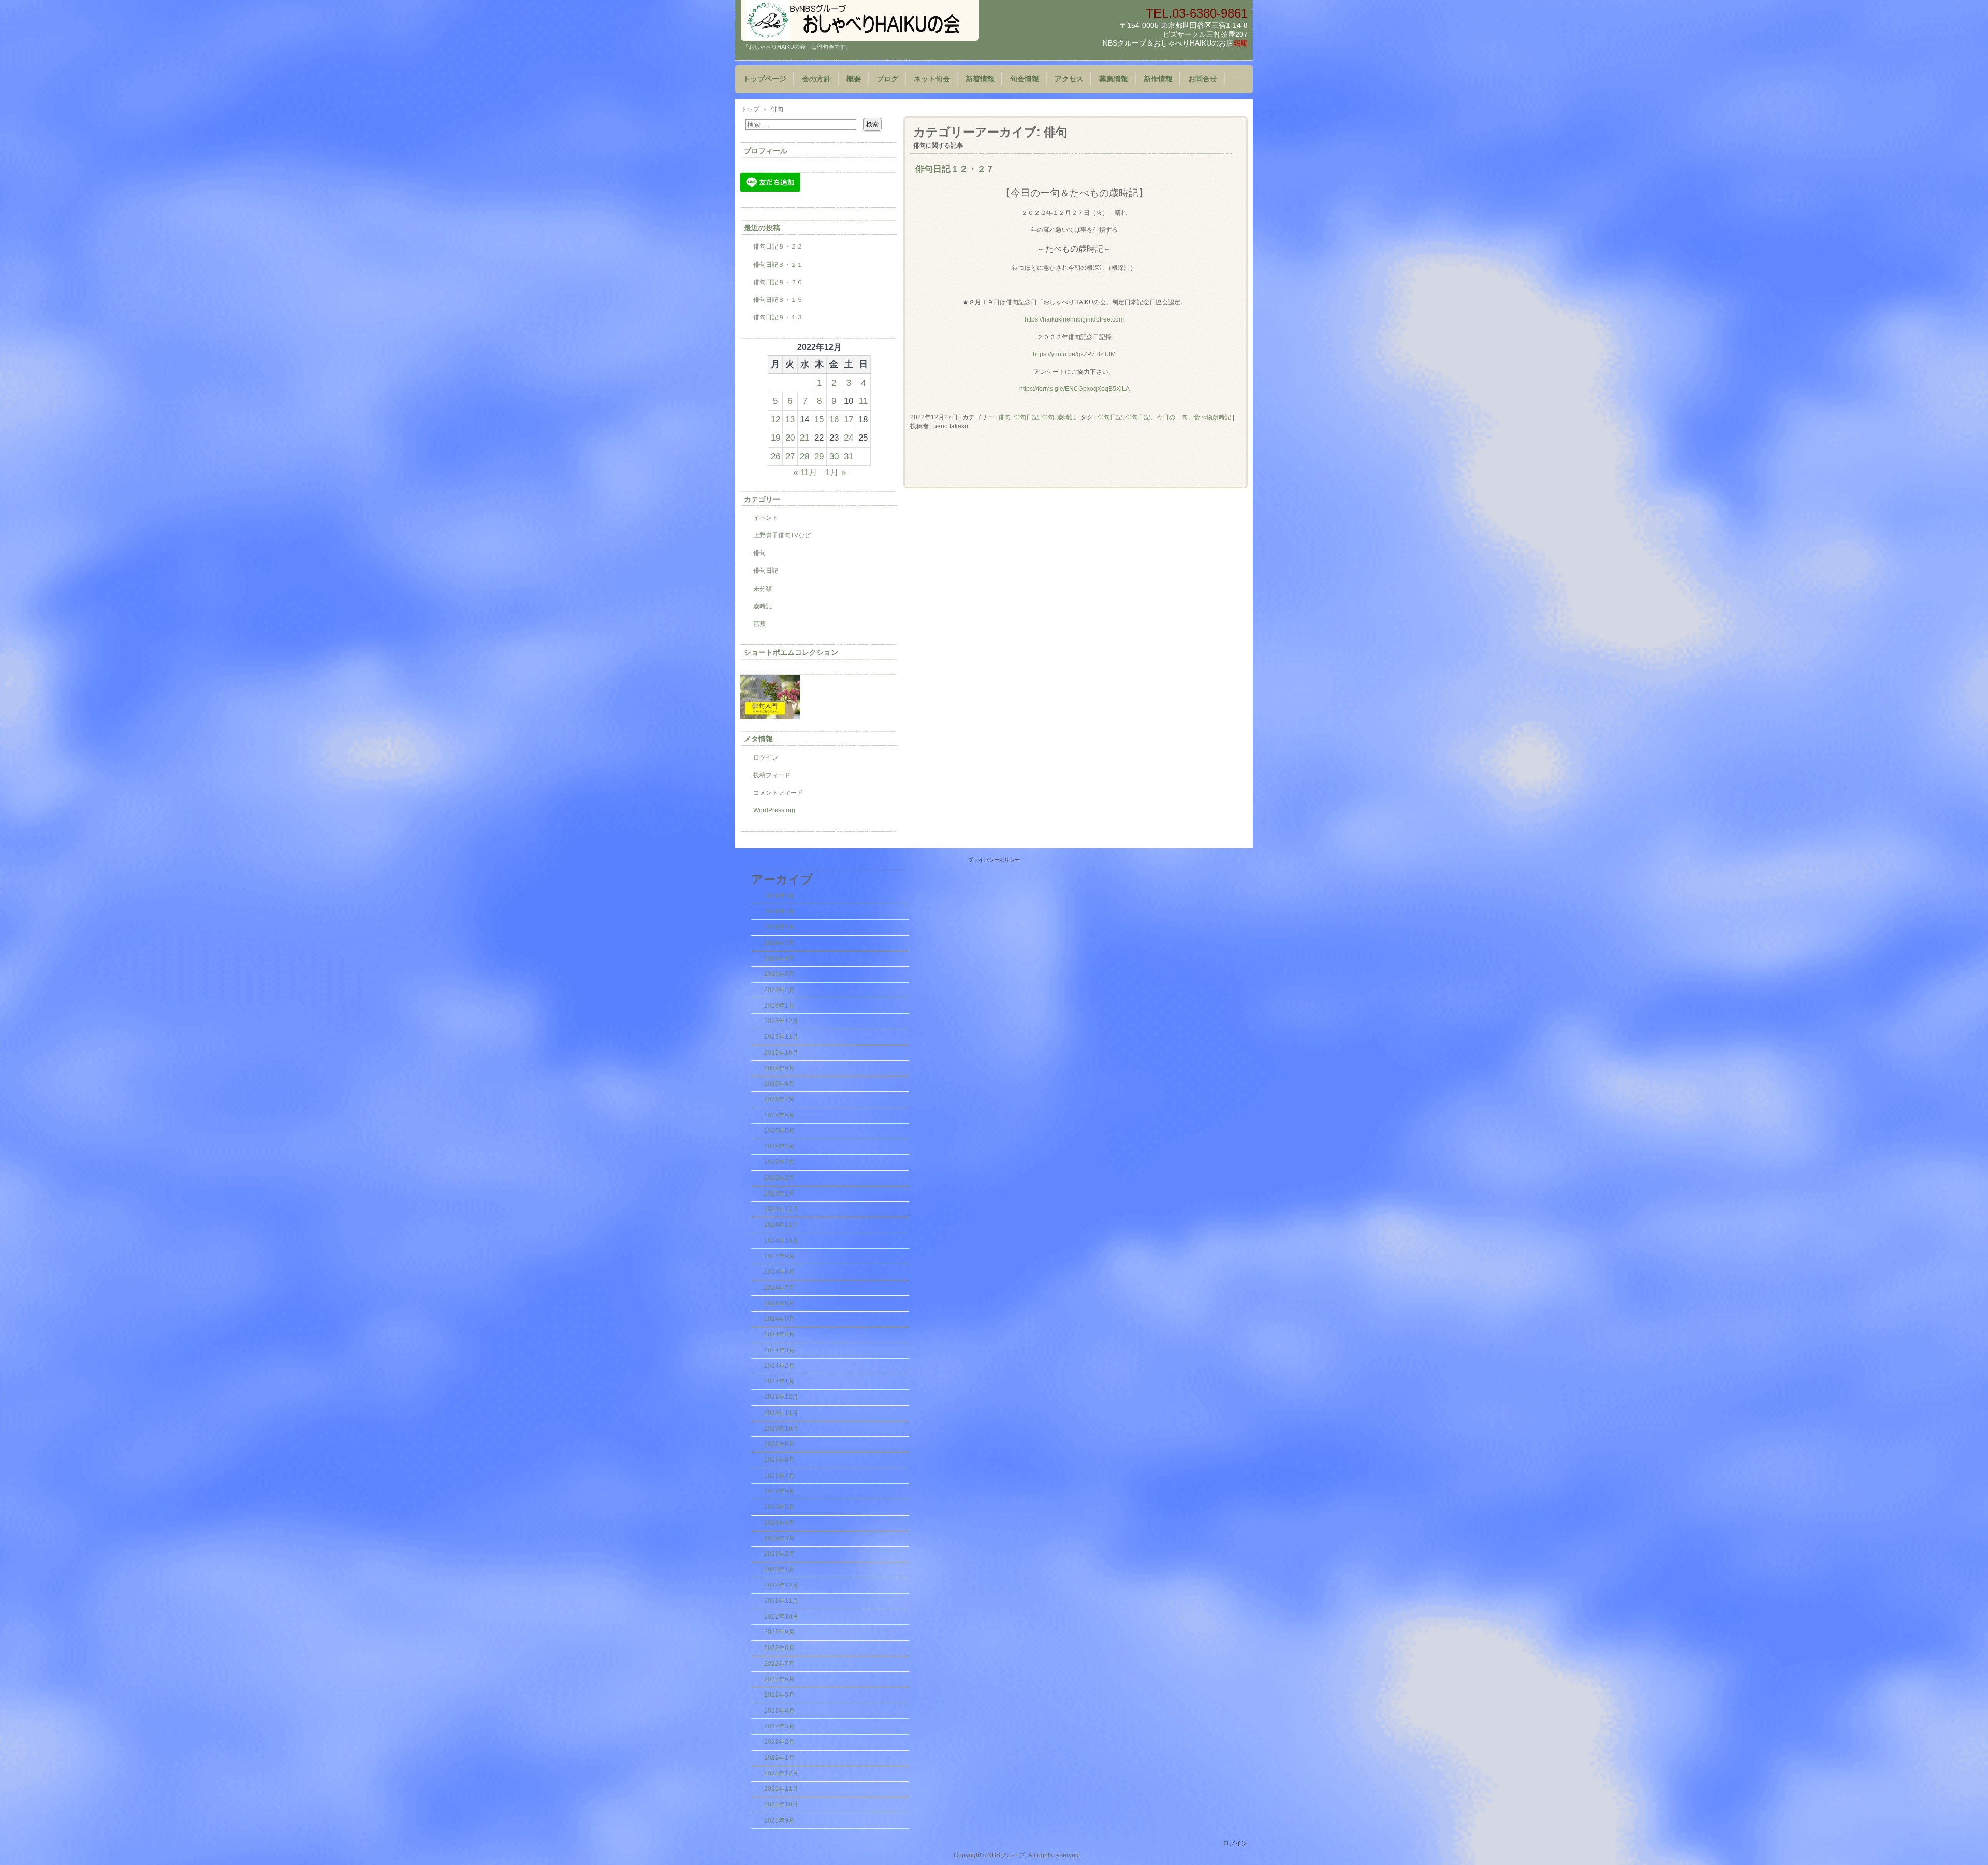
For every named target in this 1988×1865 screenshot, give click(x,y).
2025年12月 (781, 1021)
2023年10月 (781, 1429)
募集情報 (1114, 79)
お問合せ (1203, 79)
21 (805, 438)
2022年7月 (779, 1664)
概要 (854, 79)
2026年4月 (779, 958)
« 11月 (805, 472)
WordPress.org (774, 810)
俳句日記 (1026, 417)
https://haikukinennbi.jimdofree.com (1074, 319)
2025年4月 (779, 1146)
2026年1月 (779, 1006)
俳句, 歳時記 (1059, 417)
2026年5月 (779, 943)
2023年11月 (781, 1413)
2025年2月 (779, 1178)
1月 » (836, 472)
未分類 (763, 589)
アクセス (1069, 79)
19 (776, 438)
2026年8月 (779, 896)
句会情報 (1025, 79)
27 (790, 456)
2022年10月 (781, 1616)
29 (819, 456)
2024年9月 (779, 1256)
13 (790, 419)
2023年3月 (779, 1538)
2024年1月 (779, 1381)
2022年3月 (779, 1726)
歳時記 (763, 606)
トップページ (765, 79)
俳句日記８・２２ (778, 246)
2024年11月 (781, 1225)
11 (863, 401)
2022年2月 (779, 1742)
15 (819, 419)
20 (790, 438)
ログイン (766, 757)
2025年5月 (779, 1131)
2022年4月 (779, 1711)
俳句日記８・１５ (778, 300)
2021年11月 (781, 1789)
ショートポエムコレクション (791, 652)
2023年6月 (779, 1491)
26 (776, 456)
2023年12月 (781, 1397)
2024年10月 (781, 1241)
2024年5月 (779, 1319)
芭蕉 (759, 624)
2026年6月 (779, 927)
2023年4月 (779, 1523)
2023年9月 (779, 1444)
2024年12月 (781, 1209)
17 (849, 419)
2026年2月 (779, 990)
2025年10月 (781, 1053)
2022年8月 (779, 1648)
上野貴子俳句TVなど (782, 535)
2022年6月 (779, 1679)
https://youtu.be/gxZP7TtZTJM (1074, 354)
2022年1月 (779, 1758)
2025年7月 (779, 1099)
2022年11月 (781, 1601)
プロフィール (766, 151)
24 (849, 438)
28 (805, 456)
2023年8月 (779, 1460)
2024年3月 (779, 1350)
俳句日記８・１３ (778, 317)
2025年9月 (779, 1068)
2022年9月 (779, 1632)
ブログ (887, 79)
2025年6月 (779, 1115)
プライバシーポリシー (994, 860)
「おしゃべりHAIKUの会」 (860, 20)
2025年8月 (779, 1084)
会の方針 (816, 79)
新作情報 (1158, 79)
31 (849, 456)
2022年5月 (779, 1695)
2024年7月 (779, 1288)
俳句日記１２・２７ (955, 169)
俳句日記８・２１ (778, 265)
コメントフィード (778, 793)
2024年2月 (779, 1366)
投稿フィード (772, 775)
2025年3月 (779, 1162)
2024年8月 (779, 1272)
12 (776, 419)
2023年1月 (779, 1569)
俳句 (1004, 417)
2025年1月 (779, 1193)
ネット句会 (932, 79)
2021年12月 (781, 1773)
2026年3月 (779, 974)
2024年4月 (779, 1334)
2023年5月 (779, 1507)
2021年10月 (781, 1804)
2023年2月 (779, 1554)
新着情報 (980, 79)
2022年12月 (781, 1585)
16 (834, 419)
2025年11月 (781, 1037)
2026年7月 (779, 911)
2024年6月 (779, 1303)
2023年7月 (779, 1476)
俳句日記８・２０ (778, 282)
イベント (766, 518)
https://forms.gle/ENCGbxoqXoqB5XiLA (1075, 389)
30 (834, 456)
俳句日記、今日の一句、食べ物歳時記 (1178, 417)
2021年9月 (779, 1820)
